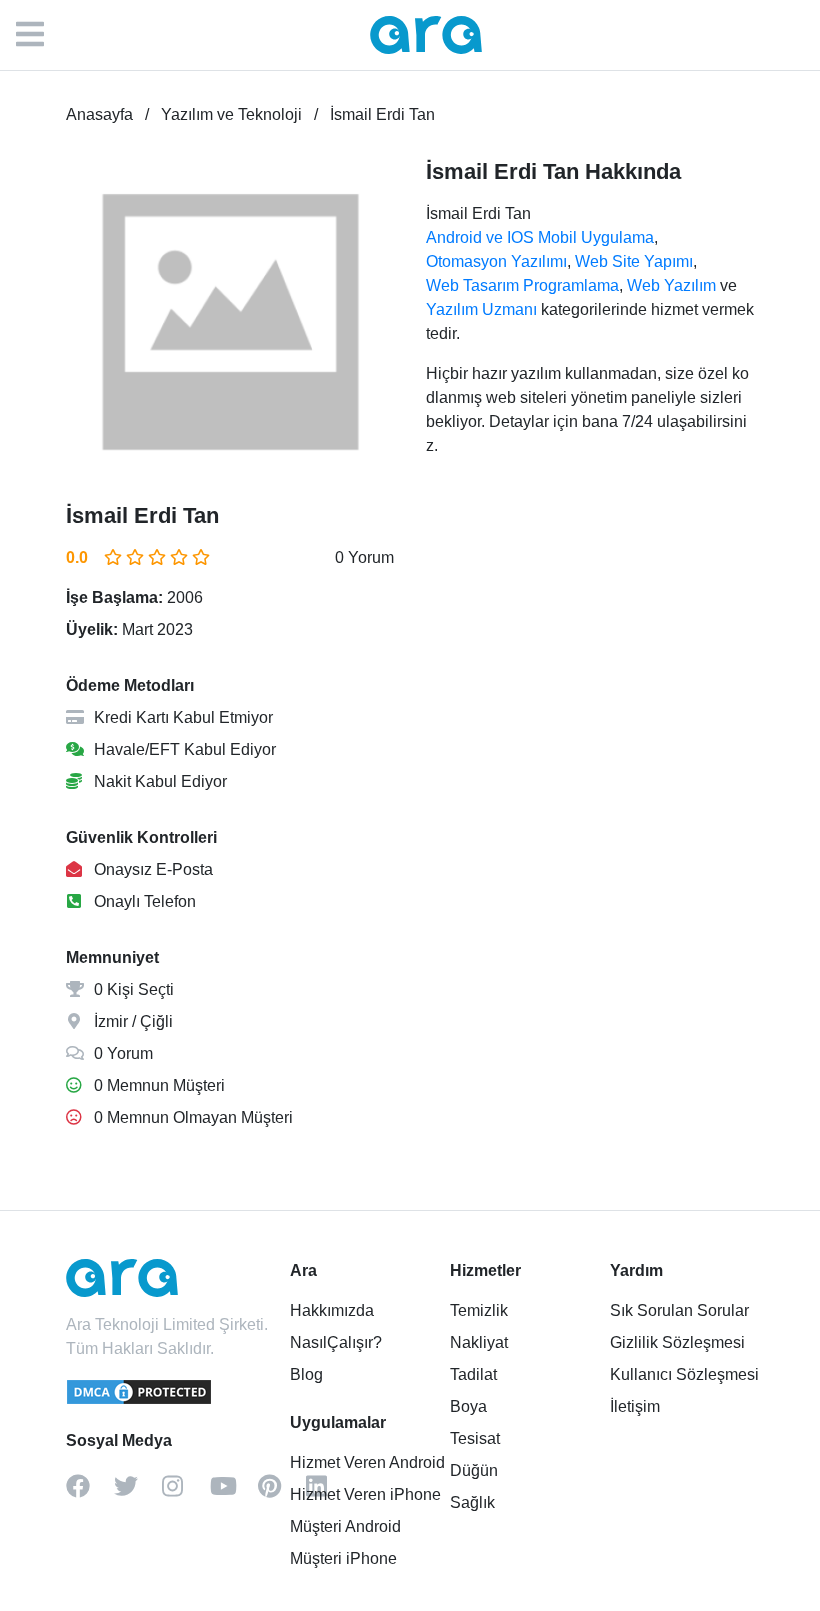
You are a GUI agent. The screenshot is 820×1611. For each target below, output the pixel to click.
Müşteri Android (345, 1526)
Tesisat (475, 1438)
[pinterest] (282, 1493)
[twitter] (138, 1493)
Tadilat (473, 1374)
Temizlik (479, 1310)
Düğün (474, 1470)
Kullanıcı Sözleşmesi (684, 1374)
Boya (468, 1406)
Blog (306, 1374)
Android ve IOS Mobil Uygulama (540, 237)
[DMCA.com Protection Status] (140, 1401)
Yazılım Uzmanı (481, 309)
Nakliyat (479, 1342)
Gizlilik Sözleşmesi (677, 1342)
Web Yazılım (671, 285)
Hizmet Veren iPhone (365, 1494)
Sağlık (472, 1502)
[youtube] (234, 1493)
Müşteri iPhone (343, 1558)
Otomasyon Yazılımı (496, 261)
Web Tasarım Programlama (522, 285)
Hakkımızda (332, 1310)
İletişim (635, 1406)
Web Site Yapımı (634, 261)
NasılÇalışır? (336, 1342)
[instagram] (186, 1493)
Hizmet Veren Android (367, 1462)
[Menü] (40, 35)
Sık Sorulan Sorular (679, 1310)
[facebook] (90, 1493)
